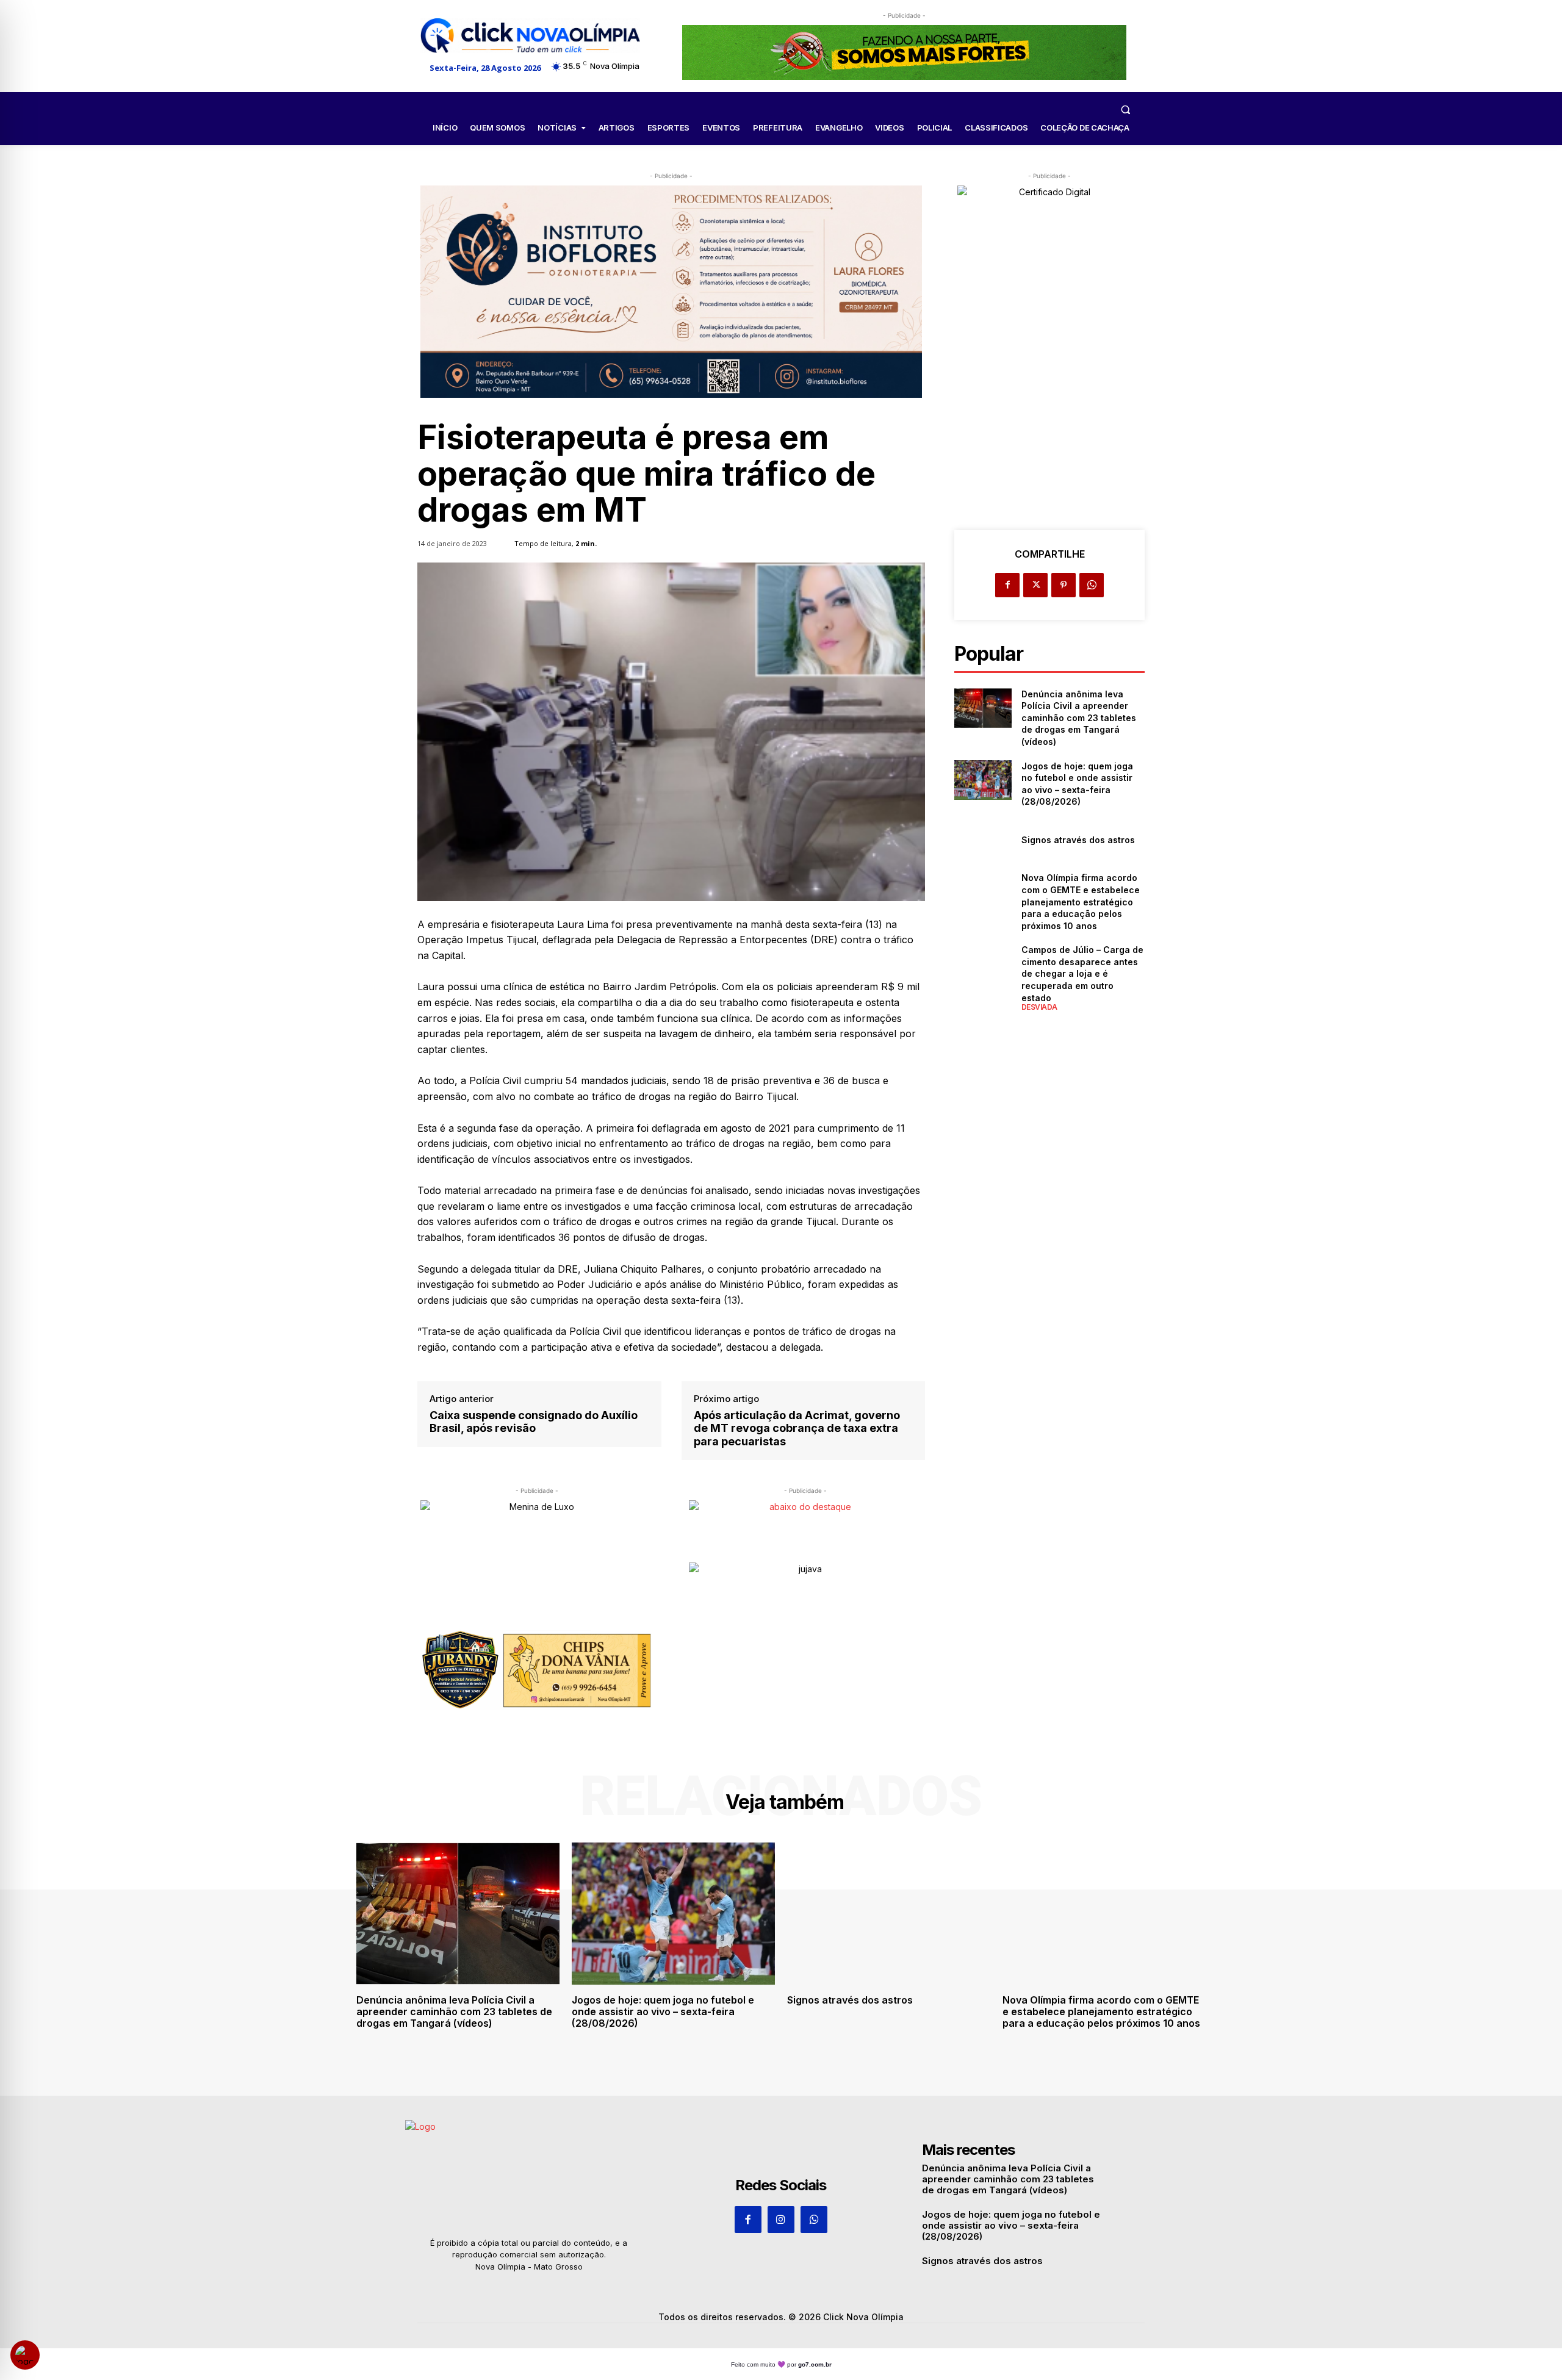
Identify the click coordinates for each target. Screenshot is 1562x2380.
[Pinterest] (1064, 585)
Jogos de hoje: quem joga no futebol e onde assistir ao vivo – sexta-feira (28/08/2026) (663, 2011)
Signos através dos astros (1078, 840)
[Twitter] (1035, 585)
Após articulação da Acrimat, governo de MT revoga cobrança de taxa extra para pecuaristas (797, 1428)
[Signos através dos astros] (983, 840)
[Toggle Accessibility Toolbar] (25, 2355)
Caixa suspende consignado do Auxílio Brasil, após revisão (534, 1422)
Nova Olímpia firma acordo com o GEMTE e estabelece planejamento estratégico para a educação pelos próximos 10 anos (1081, 901)
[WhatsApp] (1092, 585)
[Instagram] (781, 2220)
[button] (1125, 109)
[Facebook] (1007, 585)
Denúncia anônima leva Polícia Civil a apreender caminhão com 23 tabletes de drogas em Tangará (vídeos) (1079, 718)
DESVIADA (1039, 1007)
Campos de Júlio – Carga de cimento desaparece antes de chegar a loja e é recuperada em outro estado (1082, 973)
